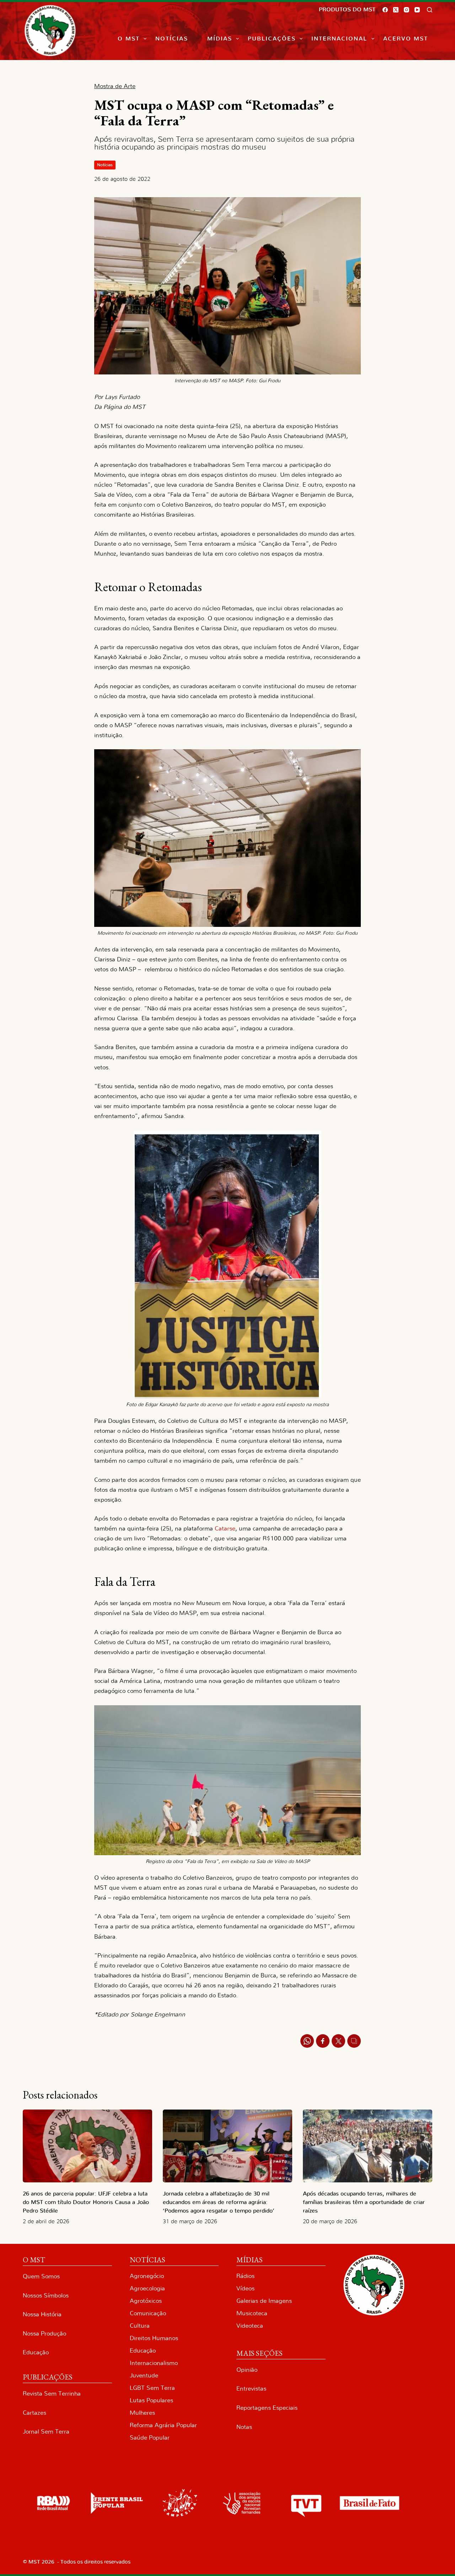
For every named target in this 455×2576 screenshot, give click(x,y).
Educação (36, 2352)
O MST (129, 39)
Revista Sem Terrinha (52, 2394)
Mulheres (142, 2413)
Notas (244, 2427)
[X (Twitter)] (396, 10)
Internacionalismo (154, 2363)
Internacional (339, 39)
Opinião (247, 2370)
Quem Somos (41, 2276)
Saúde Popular (150, 2438)
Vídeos (245, 2288)
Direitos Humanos (154, 2338)
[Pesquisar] (430, 10)
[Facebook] (385, 10)
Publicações (272, 39)
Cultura (140, 2326)
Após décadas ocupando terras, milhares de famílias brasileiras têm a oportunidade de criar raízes (364, 2202)
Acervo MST (406, 39)
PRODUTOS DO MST (347, 10)
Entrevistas (251, 2389)
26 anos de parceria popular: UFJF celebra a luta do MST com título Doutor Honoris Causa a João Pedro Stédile (86, 2202)
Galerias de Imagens (264, 2301)
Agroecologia (147, 2288)
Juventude (144, 2375)
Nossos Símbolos (46, 2296)
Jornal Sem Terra (46, 2432)
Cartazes (34, 2413)
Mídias (220, 39)
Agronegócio (147, 2276)
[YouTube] (417, 10)
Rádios (245, 2276)
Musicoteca (252, 2313)
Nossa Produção (44, 2334)
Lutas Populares (151, 2400)
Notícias (172, 39)
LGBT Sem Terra (152, 2388)
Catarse (225, 1529)
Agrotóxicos (146, 2301)
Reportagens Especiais (267, 2408)
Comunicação (148, 2313)
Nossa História (42, 2314)
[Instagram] (406, 10)
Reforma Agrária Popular (163, 2425)
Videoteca (250, 2326)
